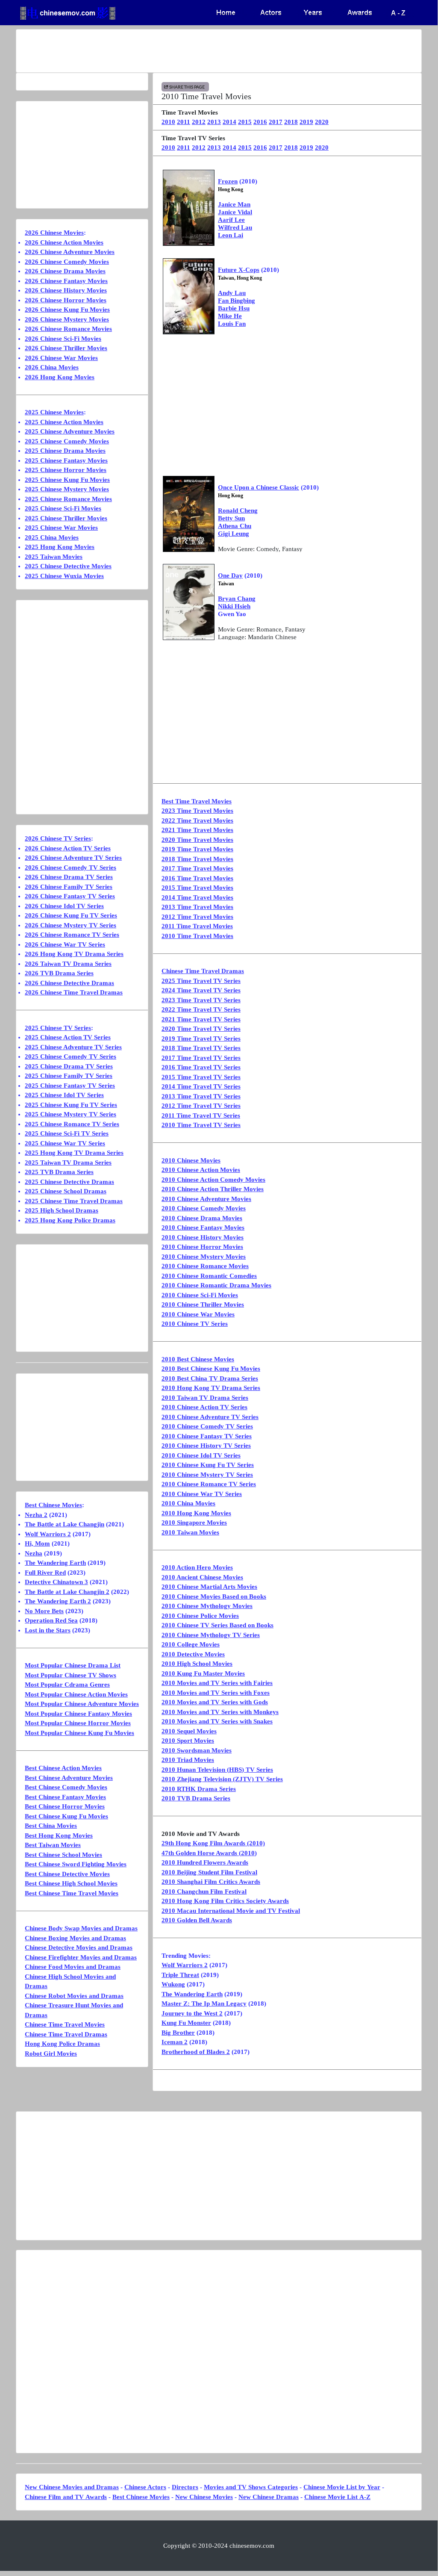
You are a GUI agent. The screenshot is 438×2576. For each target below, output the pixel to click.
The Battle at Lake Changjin (65, 1524)
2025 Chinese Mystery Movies (67, 489)
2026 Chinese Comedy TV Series (71, 868)
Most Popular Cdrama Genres (67, 1685)
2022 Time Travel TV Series (201, 1009)
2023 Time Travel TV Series (201, 1000)
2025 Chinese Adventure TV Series (73, 1047)
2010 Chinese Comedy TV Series (207, 1426)
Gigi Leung (234, 534)
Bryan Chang (237, 599)
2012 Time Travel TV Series (201, 1106)
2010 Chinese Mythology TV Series (211, 1635)
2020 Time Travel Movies (197, 840)
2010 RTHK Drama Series (199, 1789)
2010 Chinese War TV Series (202, 1494)
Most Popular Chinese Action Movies (76, 1694)
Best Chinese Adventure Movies (69, 1778)
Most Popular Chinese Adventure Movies (82, 1704)
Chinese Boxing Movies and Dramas (75, 1938)
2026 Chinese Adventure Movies (70, 252)
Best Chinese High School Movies (71, 1883)
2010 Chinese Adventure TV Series (210, 1417)
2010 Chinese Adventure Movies (206, 1199)
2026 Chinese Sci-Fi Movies (63, 339)
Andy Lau (232, 293)
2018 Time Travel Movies (197, 859)
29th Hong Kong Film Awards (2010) (213, 1843)
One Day (230, 575)
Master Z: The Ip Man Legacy (204, 2004)
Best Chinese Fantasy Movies (65, 1797)
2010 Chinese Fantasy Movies (203, 1228)
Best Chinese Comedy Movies (66, 1787)
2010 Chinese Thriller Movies (203, 1304)
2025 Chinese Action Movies (64, 422)
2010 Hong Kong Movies (196, 1513)
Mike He (230, 316)
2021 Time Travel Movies (197, 830)
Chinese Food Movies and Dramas (73, 1967)
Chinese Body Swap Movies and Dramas (81, 1928)
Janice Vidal (235, 212)
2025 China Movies (52, 537)
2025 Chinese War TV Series (65, 1143)
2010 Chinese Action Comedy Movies (213, 1180)
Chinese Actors (145, 2487)
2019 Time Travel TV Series (201, 1039)
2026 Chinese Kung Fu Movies (67, 310)
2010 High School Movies (197, 1664)
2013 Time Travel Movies (197, 907)
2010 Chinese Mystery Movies (204, 1257)
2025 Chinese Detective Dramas (69, 1182)
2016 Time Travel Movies (197, 878)
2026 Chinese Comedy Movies (67, 262)
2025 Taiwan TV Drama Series (68, 1163)
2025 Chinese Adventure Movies (70, 431)
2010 (168, 122)
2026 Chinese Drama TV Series (69, 877)
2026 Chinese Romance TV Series (72, 935)
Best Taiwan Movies (53, 1845)
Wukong (173, 1984)
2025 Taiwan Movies (54, 557)
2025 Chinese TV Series (58, 1028)
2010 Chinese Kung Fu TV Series (208, 1465)
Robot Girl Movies (51, 2054)
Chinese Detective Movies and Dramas (79, 1947)
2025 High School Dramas (62, 1210)
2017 (276, 122)
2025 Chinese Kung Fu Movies (67, 480)
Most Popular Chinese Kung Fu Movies (79, 1733)
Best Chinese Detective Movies (67, 1874)
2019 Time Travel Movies (197, 849)
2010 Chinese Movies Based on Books (214, 1596)
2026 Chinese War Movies (61, 358)
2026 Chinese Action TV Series (68, 848)
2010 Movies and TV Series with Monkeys (220, 1712)
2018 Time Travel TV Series (201, 1048)
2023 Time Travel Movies (197, 811)
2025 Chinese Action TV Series (68, 1037)
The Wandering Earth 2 (58, 1601)
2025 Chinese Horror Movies (66, 470)
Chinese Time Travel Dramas (203, 971)
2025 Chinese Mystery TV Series (71, 1114)
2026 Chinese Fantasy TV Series (70, 896)
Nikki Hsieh (234, 606)
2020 (322, 122)
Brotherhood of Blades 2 (196, 2052)
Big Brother (178, 2033)
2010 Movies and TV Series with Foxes (216, 1693)
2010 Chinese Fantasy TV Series (207, 1436)
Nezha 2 (36, 1515)
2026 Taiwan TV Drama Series (68, 964)
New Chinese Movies (204, 2497)
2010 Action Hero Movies (197, 1567)
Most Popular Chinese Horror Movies (78, 1723)
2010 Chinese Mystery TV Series (207, 1475)
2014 (229, 122)
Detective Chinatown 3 (56, 1582)
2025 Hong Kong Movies (60, 547)
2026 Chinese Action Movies (64, 242)
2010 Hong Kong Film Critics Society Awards (225, 1901)
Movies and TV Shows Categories (251, 2487)
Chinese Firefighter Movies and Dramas (81, 1957)
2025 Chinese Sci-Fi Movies (63, 508)
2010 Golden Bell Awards (197, 1920)
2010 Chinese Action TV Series (204, 1407)
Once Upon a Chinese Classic (259, 487)
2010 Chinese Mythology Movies (207, 1606)
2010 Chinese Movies (191, 1160)
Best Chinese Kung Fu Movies (66, 1816)
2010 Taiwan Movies (190, 1532)
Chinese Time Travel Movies (65, 2024)
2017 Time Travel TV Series (201, 1058)
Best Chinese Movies (53, 1505)
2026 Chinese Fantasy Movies (66, 281)
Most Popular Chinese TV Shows (71, 1675)
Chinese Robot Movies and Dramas (74, 1996)
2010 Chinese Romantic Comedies (209, 1276)
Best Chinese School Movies (63, 1855)
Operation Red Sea (51, 1620)
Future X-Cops (239, 270)
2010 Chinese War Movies (198, 1314)
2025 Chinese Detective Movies (68, 566)
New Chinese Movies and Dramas (72, 2487)
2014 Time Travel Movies (197, 897)
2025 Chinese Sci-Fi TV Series (67, 1133)
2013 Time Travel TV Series (201, 1096)
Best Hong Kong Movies (59, 1835)
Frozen (228, 181)
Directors (185, 2487)
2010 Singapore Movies (194, 1523)
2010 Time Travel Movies (197, 936)
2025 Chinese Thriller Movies (66, 518)
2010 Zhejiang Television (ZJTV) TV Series (222, 1779)
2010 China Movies (188, 1503)
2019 (306, 122)
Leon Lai (231, 235)
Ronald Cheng (238, 510)
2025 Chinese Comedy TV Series (71, 1056)
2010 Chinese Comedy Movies (204, 1208)
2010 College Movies (191, 1644)
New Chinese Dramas (269, 2497)
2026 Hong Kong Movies (60, 377)
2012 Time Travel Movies (197, 917)
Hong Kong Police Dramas (62, 2044)
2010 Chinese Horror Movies (202, 1247)
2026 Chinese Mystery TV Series (71, 925)
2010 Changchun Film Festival (204, 1891)
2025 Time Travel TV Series (201, 981)
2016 (260, 122)
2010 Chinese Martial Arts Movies (209, 1587)
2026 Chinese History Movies (66, 290)
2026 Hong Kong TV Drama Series (74, 954)
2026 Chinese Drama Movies (65, 271)
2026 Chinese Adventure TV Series (73, 858)
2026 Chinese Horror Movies (66, 300)
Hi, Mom (37, 1543)
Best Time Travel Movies (197, 801)
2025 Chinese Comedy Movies (67, 441)
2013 (214, 122)
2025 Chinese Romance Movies (68, 499)
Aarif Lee (231, 220)
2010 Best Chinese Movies (198, 1359)
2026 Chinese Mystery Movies (67, 319)
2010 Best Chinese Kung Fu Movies (211, 1369)
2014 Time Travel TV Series (201, 1086)
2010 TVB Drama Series (196, 1798)
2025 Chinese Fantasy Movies (66, 460)
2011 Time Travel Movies (197, 926)
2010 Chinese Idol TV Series (201, 1455)
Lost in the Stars (48, 1630)
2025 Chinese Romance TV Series (72, 1124)
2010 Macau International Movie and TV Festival (231, 1911)
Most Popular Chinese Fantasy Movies (78, 1714)
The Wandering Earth (192, 1994)
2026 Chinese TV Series (58, 838)
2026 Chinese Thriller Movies (66, 348)
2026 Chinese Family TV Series (69, 887)
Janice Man (234, 204)
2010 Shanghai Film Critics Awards (211, 1882)
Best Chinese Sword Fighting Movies (76, 1864)
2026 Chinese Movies (54, 233)
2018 (291, 122)
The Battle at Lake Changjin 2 (67, 1592)
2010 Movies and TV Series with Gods (215, 1702)
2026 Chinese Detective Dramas (69, 983)
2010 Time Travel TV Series (201, 1125)
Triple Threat (180, 1975)
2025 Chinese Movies (54, 412)
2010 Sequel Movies (189, 1731)
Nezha (34, 1553)
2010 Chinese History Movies (203, 1237)
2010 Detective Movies (193, 1654)
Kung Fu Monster (186, 2023)
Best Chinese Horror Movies (65, 1806)
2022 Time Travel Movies (197, 820)
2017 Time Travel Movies (197, 868)
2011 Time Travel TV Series (201, 1115)
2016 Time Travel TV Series (201, 1067)
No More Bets (44, 1611)
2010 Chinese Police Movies (200, 1616)
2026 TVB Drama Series (59, 973)
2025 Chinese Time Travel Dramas (74, 1201)
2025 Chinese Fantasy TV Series (70, 1086)
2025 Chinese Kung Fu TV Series (71, 1105)
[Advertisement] (219, 51)
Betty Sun (231, 518)
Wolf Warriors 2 (185, 1965)
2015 (245, 122)
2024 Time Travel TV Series (201, 990)
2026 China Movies (52, 367)
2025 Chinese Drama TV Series (69, 1066)
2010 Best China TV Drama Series (210, 1378)
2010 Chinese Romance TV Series (209, 1484)
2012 (199, 122)
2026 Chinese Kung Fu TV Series (71, 915)
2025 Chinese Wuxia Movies (64, 576)
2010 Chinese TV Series (195, 1324)
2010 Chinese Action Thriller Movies (213, 1189)
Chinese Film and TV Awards (66, 2497)
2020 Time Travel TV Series (201, 1029)
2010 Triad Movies (188, 1760)
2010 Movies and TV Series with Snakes (217, 1721)
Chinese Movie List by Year (342, 2487)
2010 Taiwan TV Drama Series (205, 1398)
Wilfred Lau (235, 227)
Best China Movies (51, 1826)
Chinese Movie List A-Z (337, 2497)
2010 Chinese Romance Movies (205, 1266)
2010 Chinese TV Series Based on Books (218, 1625)
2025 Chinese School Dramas (66, 1191)
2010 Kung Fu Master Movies (203, 1673)
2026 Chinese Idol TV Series (64, 906)
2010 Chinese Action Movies (201, 1170)
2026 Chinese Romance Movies (68, 329)
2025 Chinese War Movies (61, 528)
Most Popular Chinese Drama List (73, 1665)
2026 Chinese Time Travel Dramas (74, 992)
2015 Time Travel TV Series (201, 1077)
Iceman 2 (175, 2042)
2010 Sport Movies (188, 1741)
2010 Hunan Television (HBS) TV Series (217, 1770)
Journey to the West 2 (192, 2013)
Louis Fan (232, 324)
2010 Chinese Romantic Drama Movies (216, 1285)
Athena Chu (235, 526)
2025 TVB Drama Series (59, 1172)
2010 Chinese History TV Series (206, 1446)
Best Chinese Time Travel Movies (72, 1893)
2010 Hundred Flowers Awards (205, 1862)
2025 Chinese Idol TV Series (64, 1095)
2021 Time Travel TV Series (201, 1019)
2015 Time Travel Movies (197, 888)
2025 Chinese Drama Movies (65, 451)
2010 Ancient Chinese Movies (202, 1577)
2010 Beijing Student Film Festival (209, 1872)
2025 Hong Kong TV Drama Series (74, 1153)
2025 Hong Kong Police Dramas (70, 1220)
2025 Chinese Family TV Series (69, 1076)
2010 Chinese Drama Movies (202, 1218)
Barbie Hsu (234, 308)
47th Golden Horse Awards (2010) (209, 1853)
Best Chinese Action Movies (63, 1768)
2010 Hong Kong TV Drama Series (211, 1388)
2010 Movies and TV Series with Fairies (217, 1683)
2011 (184, 122)
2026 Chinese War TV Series (65, 944)
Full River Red (45, 1573)
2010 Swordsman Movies (197, 1750)
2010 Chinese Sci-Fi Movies (200, 1295)
